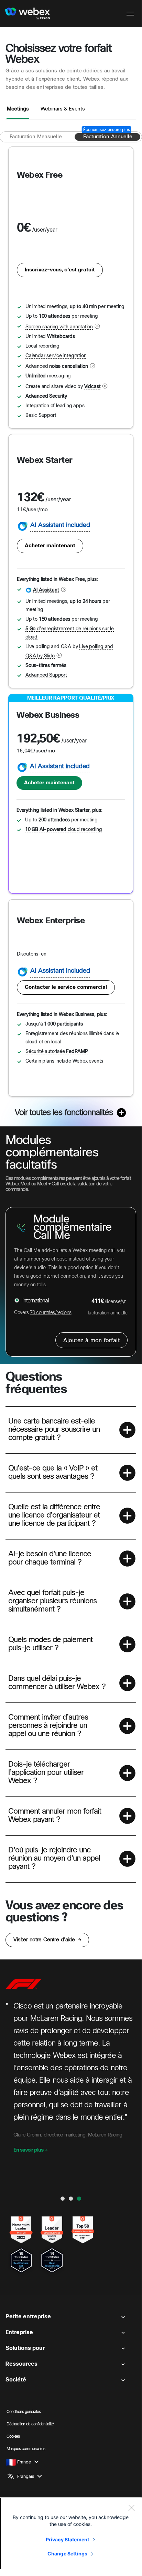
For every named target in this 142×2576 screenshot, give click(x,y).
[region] (71, 2533)
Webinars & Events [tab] (63, 109)
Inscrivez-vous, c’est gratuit (60, 270)
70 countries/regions (51, 1313)
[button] (71, 1430)
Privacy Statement (67, 2539)
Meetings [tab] (18, 109)
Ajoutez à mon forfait (91, 1341)
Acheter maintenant (50, 546)
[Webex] (28, 14)
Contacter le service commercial (66, 987)
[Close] (131, 2508)
